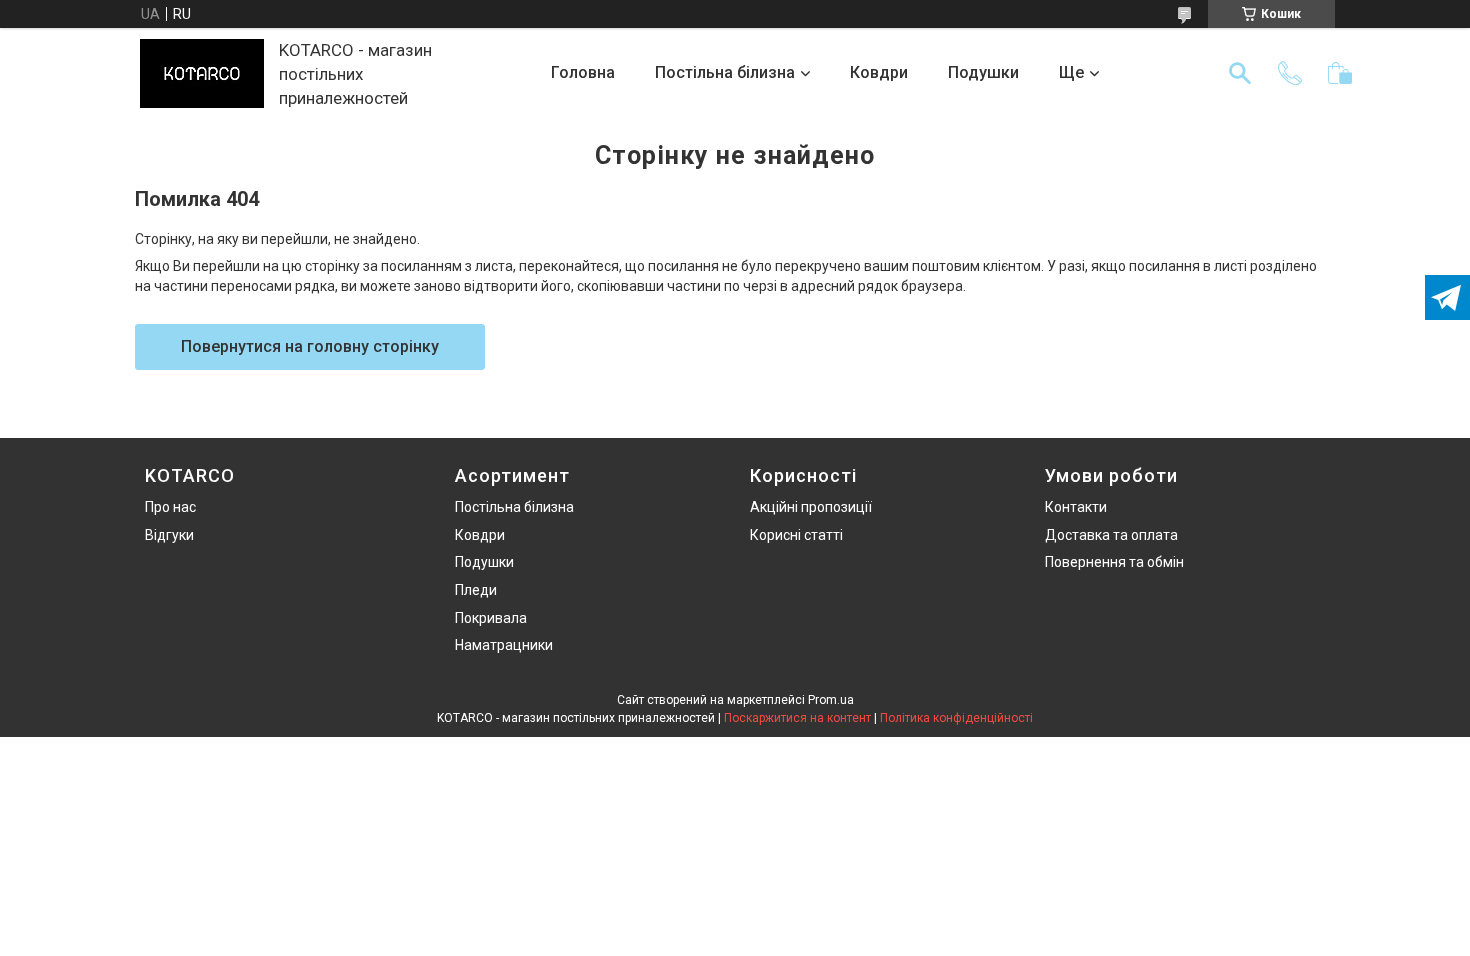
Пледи (476, 590)
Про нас (170, 507)
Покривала (491, 618)
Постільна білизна (725, 72)
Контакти (1076, 507)
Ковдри (879, 72)
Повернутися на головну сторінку (310, 346)
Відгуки (169, 535)
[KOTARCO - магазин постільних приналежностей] (202, 73)
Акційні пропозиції (811, 507)
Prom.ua (831, 700)
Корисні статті (796, 535)
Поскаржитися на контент (797, 718)
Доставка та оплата (1111, 535)
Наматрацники (504, 645)
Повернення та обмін (1114, 562)
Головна (583, 72)
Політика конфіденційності (956, 718)
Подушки (983, 72)
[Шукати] (1240, 73)
